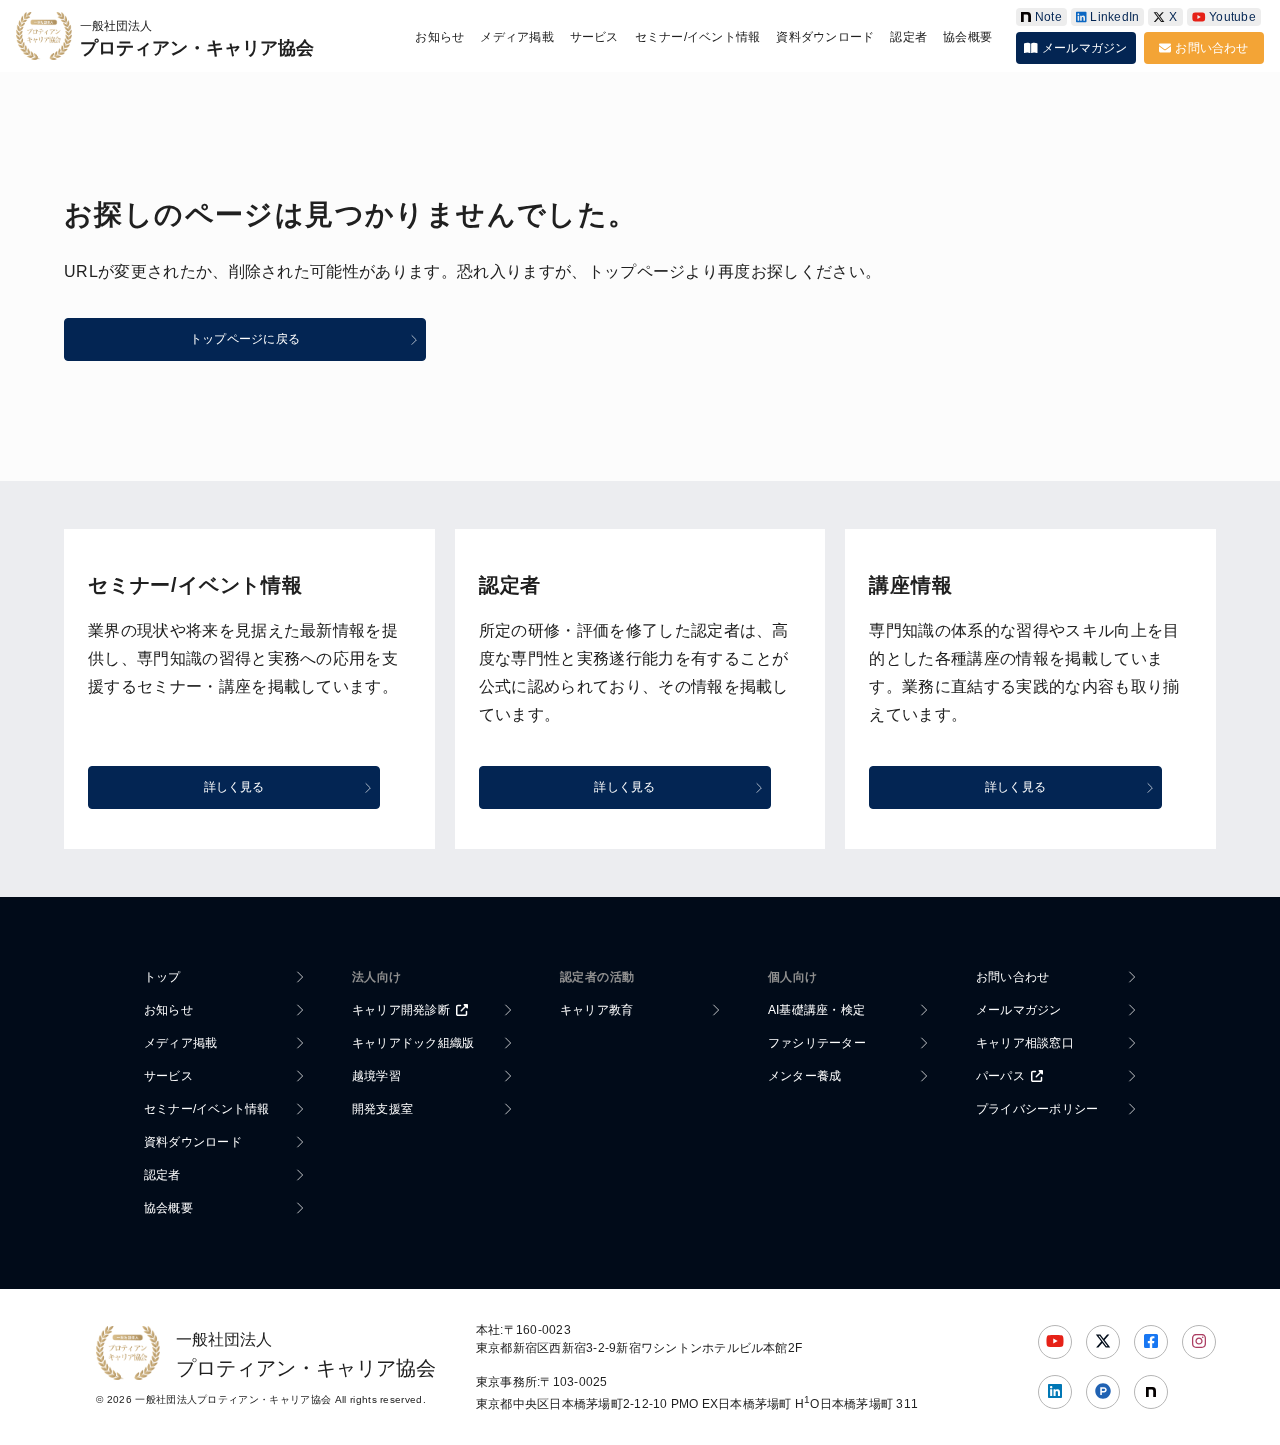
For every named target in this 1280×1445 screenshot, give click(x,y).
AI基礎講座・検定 (816, 1010)
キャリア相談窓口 (1025, 1043)
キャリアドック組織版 (413, 1043)
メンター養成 (804, 1076)
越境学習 (376, 1076)
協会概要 (967, 37)
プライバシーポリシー (1037, 1109)
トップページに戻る (245, 339)
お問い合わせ (1211, 48)
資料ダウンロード (825, 37)
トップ (162, 977)
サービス (594, 37)
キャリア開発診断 (401, 1010)
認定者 (908, 37)
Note (1048, 17)
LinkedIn (1114, 17)
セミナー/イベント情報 (698, 37)
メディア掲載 (516, 37)
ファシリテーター (817, 1043)
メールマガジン (1085, 48)
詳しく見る (234, 787)
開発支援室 (382, 1109)
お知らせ (439, 37)
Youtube (1232, 17)
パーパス (1000, 1076)
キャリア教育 (596, 1010)
